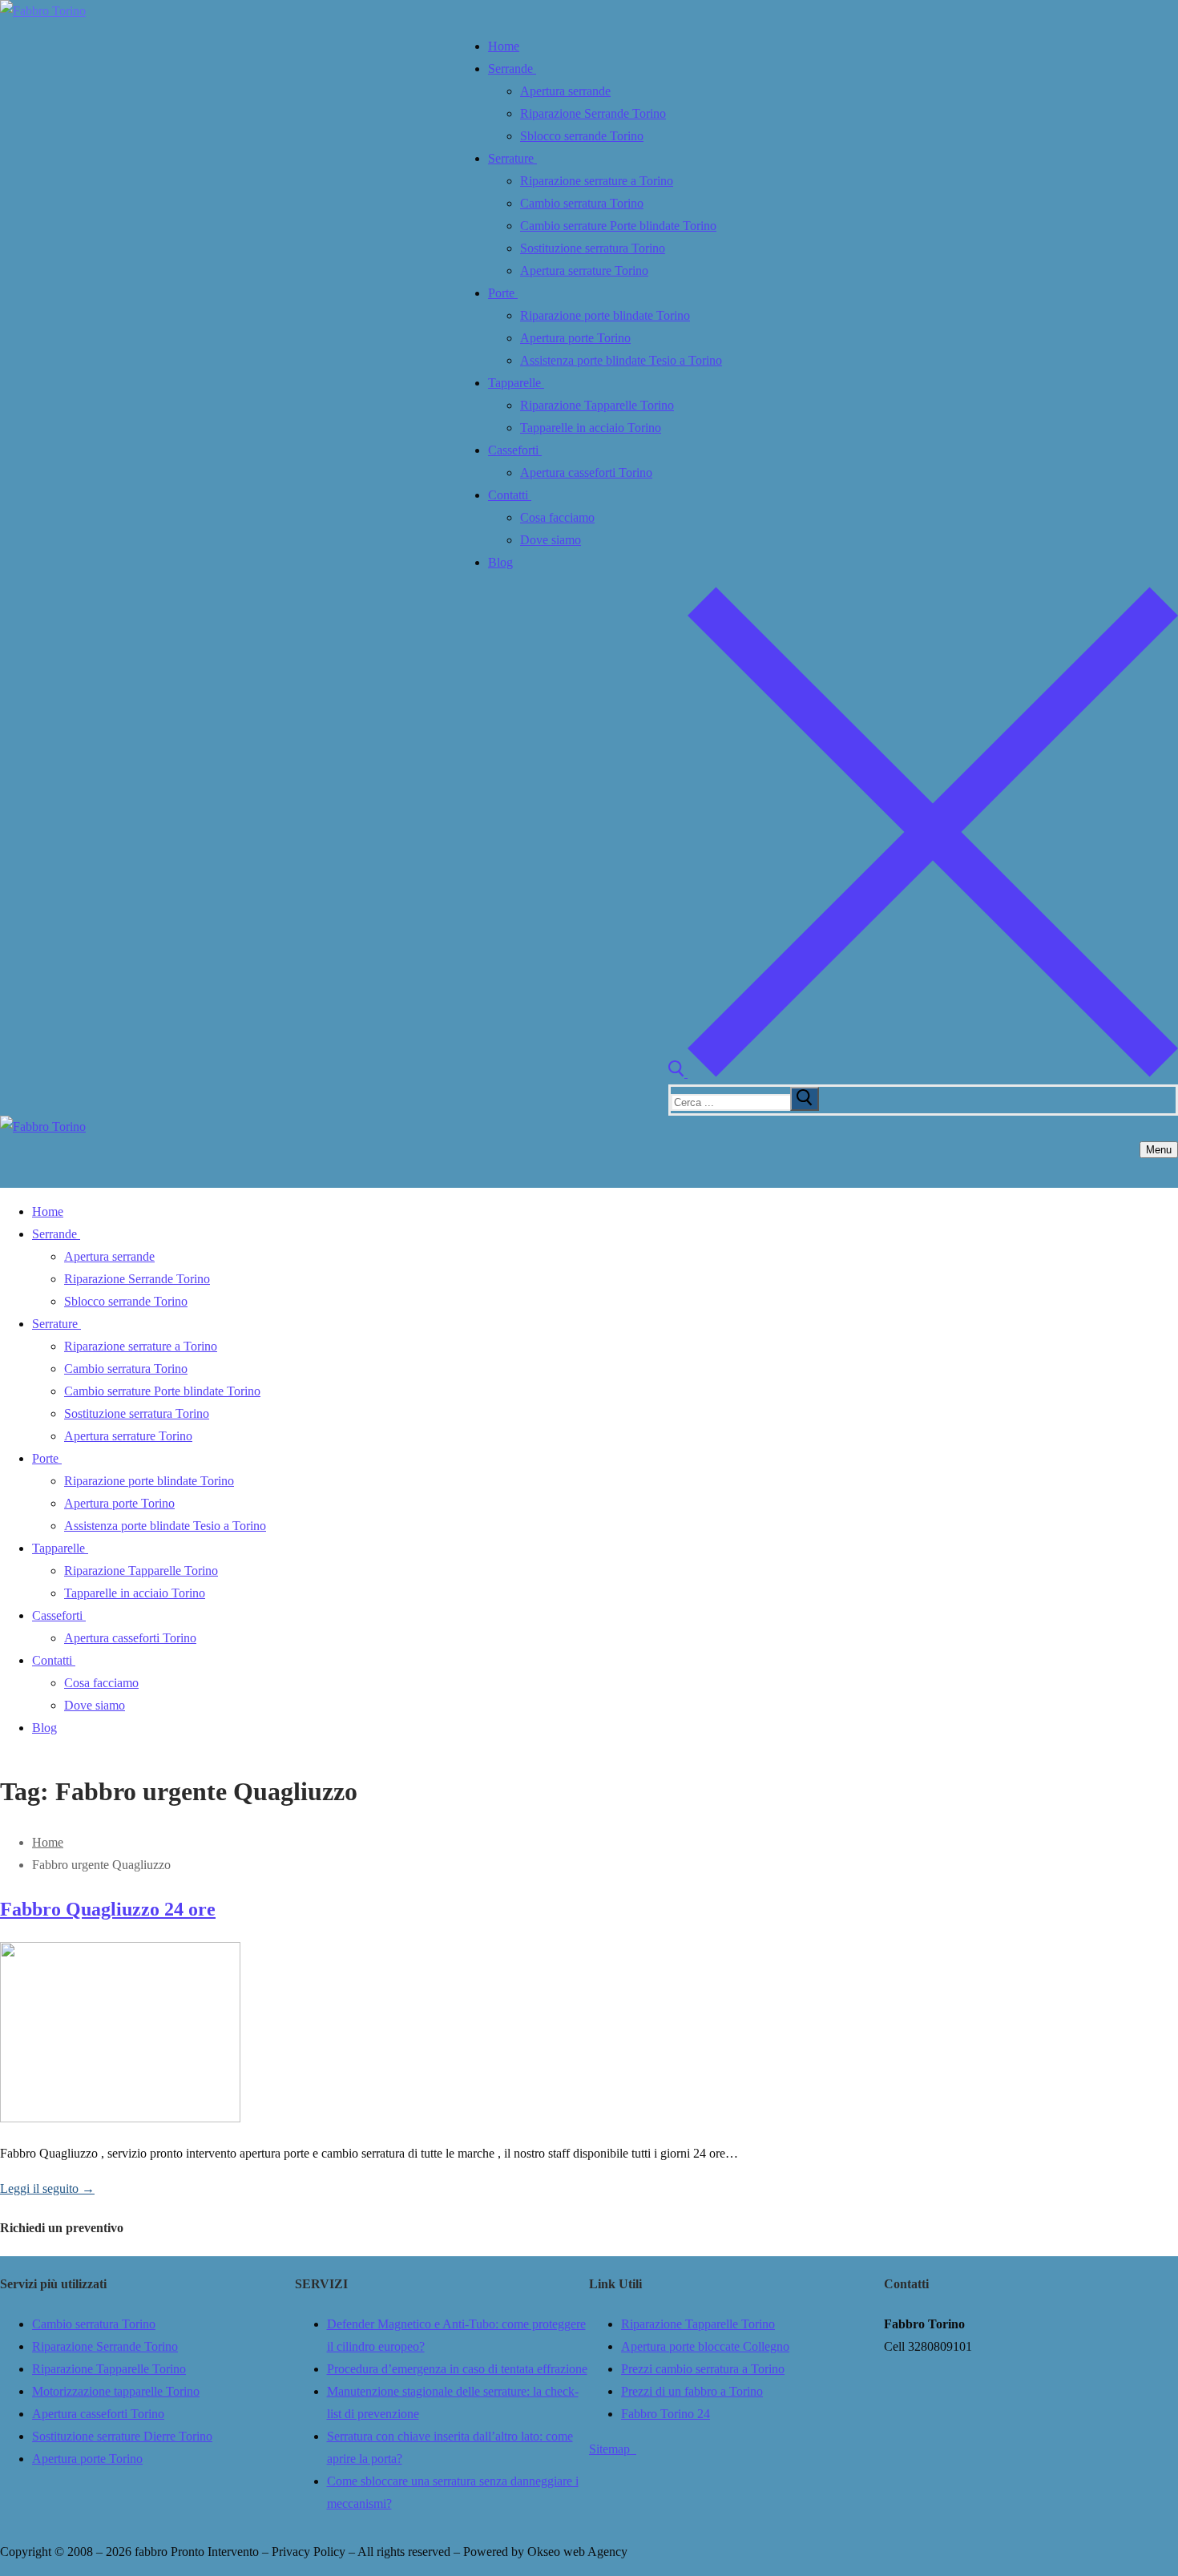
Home (48, 1842)
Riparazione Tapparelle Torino (109, 2369)
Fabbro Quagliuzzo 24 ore (108, 1909)
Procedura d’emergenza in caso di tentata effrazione (457, 2369)
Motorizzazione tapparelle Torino (116, 2391)
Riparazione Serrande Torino (105, 2346)
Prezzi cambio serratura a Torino (703, 2369)
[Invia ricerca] (805, 1099)
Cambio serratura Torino (94, 2324)
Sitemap (613, 2449)
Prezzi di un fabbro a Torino (692, 2391)
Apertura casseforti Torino (98, 2414)
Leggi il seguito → (47, 2188)
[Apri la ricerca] (923, 1073)
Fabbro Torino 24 (666, 2414)
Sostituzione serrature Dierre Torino (122, 2436)
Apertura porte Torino (87, 2459)
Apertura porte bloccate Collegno (705, 2346)
